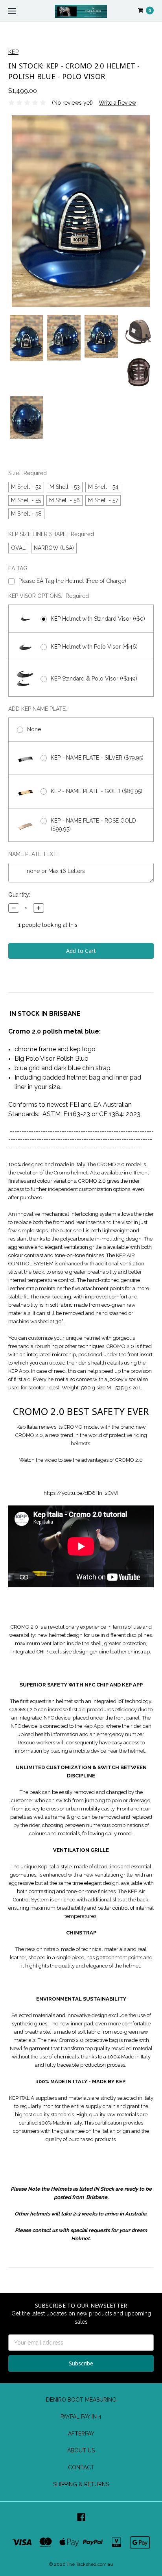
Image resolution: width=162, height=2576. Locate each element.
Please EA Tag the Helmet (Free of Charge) (72, 581)
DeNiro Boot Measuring (81, 2400)
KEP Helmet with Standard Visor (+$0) (98, 619)
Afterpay (81, 2434)
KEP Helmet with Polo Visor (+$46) (94, 647)
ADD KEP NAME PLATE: (38, 709)
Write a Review (117, 103)
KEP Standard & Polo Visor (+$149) (94, 679)
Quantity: (19, 895)
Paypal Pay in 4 (81, 2417)
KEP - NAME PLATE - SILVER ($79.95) (97, 758)
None (34, 729)
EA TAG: (18, 568)
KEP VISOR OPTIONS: (49, 596)
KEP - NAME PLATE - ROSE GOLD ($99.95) (93, 825)
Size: (28, 473)
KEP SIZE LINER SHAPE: (51, 534)
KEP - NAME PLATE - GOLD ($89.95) (97, 791)
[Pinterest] (12, 976)
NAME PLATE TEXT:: (33, 854)
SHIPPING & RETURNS (81, 2484)
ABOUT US (81, 2450)
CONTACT (81, 2467)
